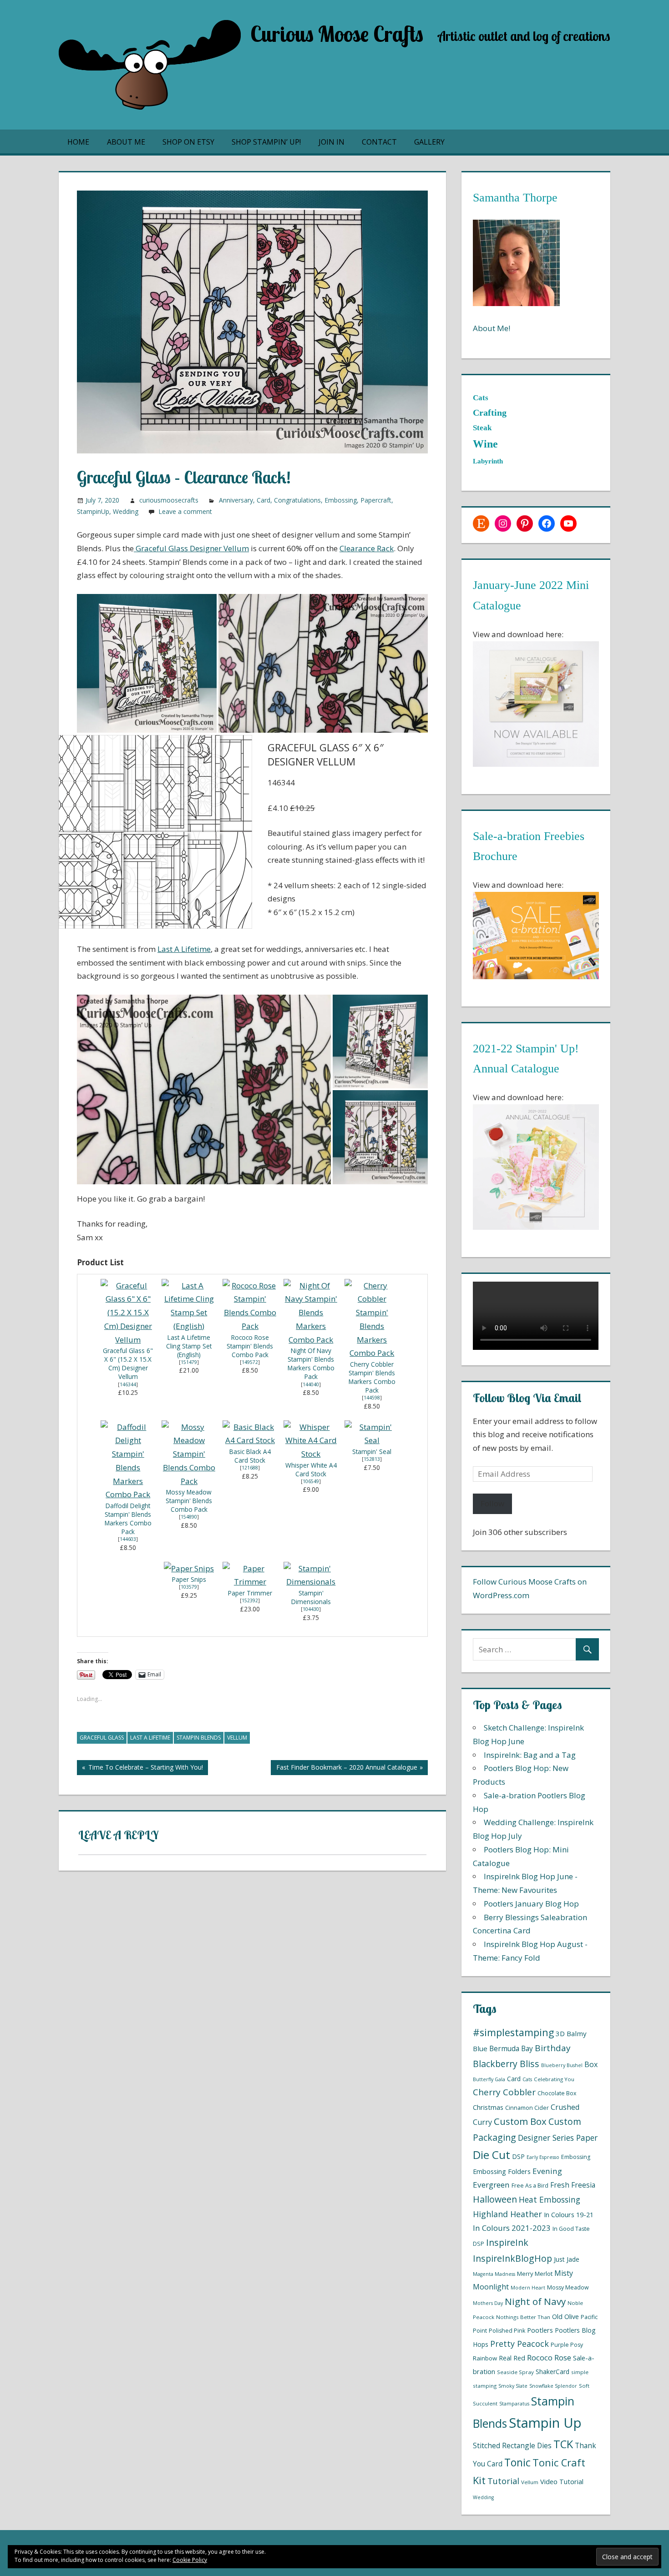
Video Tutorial (562, 2481)
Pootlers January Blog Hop (531, 1904)
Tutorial (503, 2481)
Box (591, 2064)
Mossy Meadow (568, 2287)
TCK (563, 2444)
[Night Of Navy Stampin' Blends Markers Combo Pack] (311, 1340)
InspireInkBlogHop (512, 2258)
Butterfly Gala (489, 2079)
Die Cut (492, 2155)
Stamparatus (514, 2404)
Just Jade (567, 2259)
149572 (250, 1362)
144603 (128, 1539)
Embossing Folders (502, 2171)
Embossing (341, 500)
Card (264, 500)
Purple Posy (567, 2345)
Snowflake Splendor (553, 2386)
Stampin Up (545, 2423)
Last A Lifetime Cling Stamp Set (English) (189, 1346)
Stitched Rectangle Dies (512, 2445)
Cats (527, 2079)
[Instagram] (503, 523)
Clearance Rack (367, 548)
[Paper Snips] (189, 1568)
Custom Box (520, 2121)
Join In (332, 142)
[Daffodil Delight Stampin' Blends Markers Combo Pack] (128, 1494)
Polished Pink (507, 2331)
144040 (311, 1384)
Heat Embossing (550, 2199)
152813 (372, 1459)
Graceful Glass (102, 1738)
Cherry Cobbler (504, 2092)
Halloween (495, 2199)
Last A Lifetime (184, 949)
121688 (250, 1468)
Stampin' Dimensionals (311, 1597)
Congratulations (297, 500)
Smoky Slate (513, 2386)
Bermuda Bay (511, 2048)
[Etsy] (481, 523)
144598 (372, 1398)
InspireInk (507, 2242)
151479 (189, 1362)
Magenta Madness (494, 2274)
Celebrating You (554, 2079)
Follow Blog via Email (527, 1398)
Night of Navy (535, 2301)
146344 (128, 1384)
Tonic (517, 2463)
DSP (518, 2156)
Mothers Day (488, 2303)
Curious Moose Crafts (337, 34)
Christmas (488, 2107)
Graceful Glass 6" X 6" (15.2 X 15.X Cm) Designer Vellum (128, 1363)
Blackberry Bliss (506, 2064)
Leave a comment (185, 511)
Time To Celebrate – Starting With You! (140, 1769)
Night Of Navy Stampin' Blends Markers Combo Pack (311, 1363)
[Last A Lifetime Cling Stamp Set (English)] (189, 1326)
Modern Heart (528, 2288)
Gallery (429, 142)
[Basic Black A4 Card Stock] (250, 1440)
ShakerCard (552, 2372)
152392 (250, 1600)
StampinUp (93, 511)
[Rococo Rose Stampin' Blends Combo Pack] (250, 1326)
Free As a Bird (530, 2186)
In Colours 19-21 (569, 2214)
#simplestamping (513, 2032)
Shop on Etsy (188, 142)
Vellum (237, 1738)
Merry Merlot (535, 2274)
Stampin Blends (199, 1738)
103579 (189, 1587)
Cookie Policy (190, 2560)
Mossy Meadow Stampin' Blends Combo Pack (189, 1501)
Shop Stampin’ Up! (266, 142)
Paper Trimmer (250, 1593)
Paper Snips (189, 1579)
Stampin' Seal (372, 1452)
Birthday (553, 2048)
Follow (492, 1503)
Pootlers (540, 2330)
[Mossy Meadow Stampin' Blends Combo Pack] (189, 1481)
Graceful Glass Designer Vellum (191, 548)
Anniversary (236, 500)
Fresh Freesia (573, 2185)
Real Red (512, 2358)
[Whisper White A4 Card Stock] (311, 1454)
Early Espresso (543, 2157)
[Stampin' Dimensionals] (311, 1582)
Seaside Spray (515, 2372)
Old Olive (565, 2316)
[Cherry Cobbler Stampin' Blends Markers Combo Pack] (372, 1353)
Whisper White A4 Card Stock (311, 1469)
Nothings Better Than (523, 2317)
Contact (379, 142)
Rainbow (485, 2358)
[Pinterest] (525, 523)
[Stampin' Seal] (372, 1440)
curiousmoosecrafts (169, 500)
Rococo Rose (549, 2357)
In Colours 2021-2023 (512, 2228)
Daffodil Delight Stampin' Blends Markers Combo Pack (128, 1519)
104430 (311, 1609)
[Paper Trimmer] (250, 1582)
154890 (189, 1517)
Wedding (126, 511)
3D (560, 2033)
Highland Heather (507, 2214)
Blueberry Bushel (562, 2065)
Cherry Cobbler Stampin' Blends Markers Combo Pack (372, 1377)
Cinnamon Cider (527, 2108)
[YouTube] (568, 523)
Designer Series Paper (558, 2138)
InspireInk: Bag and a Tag (530, 1755)
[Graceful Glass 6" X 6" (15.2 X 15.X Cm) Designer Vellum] (128, 1340)
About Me (126, 142)
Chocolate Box (557, 2093)
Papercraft (376, 500)
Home (78, 142)
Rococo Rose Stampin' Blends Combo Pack (250, 1346)
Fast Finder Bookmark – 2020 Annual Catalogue (344, 1769)
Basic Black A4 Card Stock (250, 1456)
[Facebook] (547, 523)
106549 (311, 1481)
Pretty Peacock (519, 2344)
